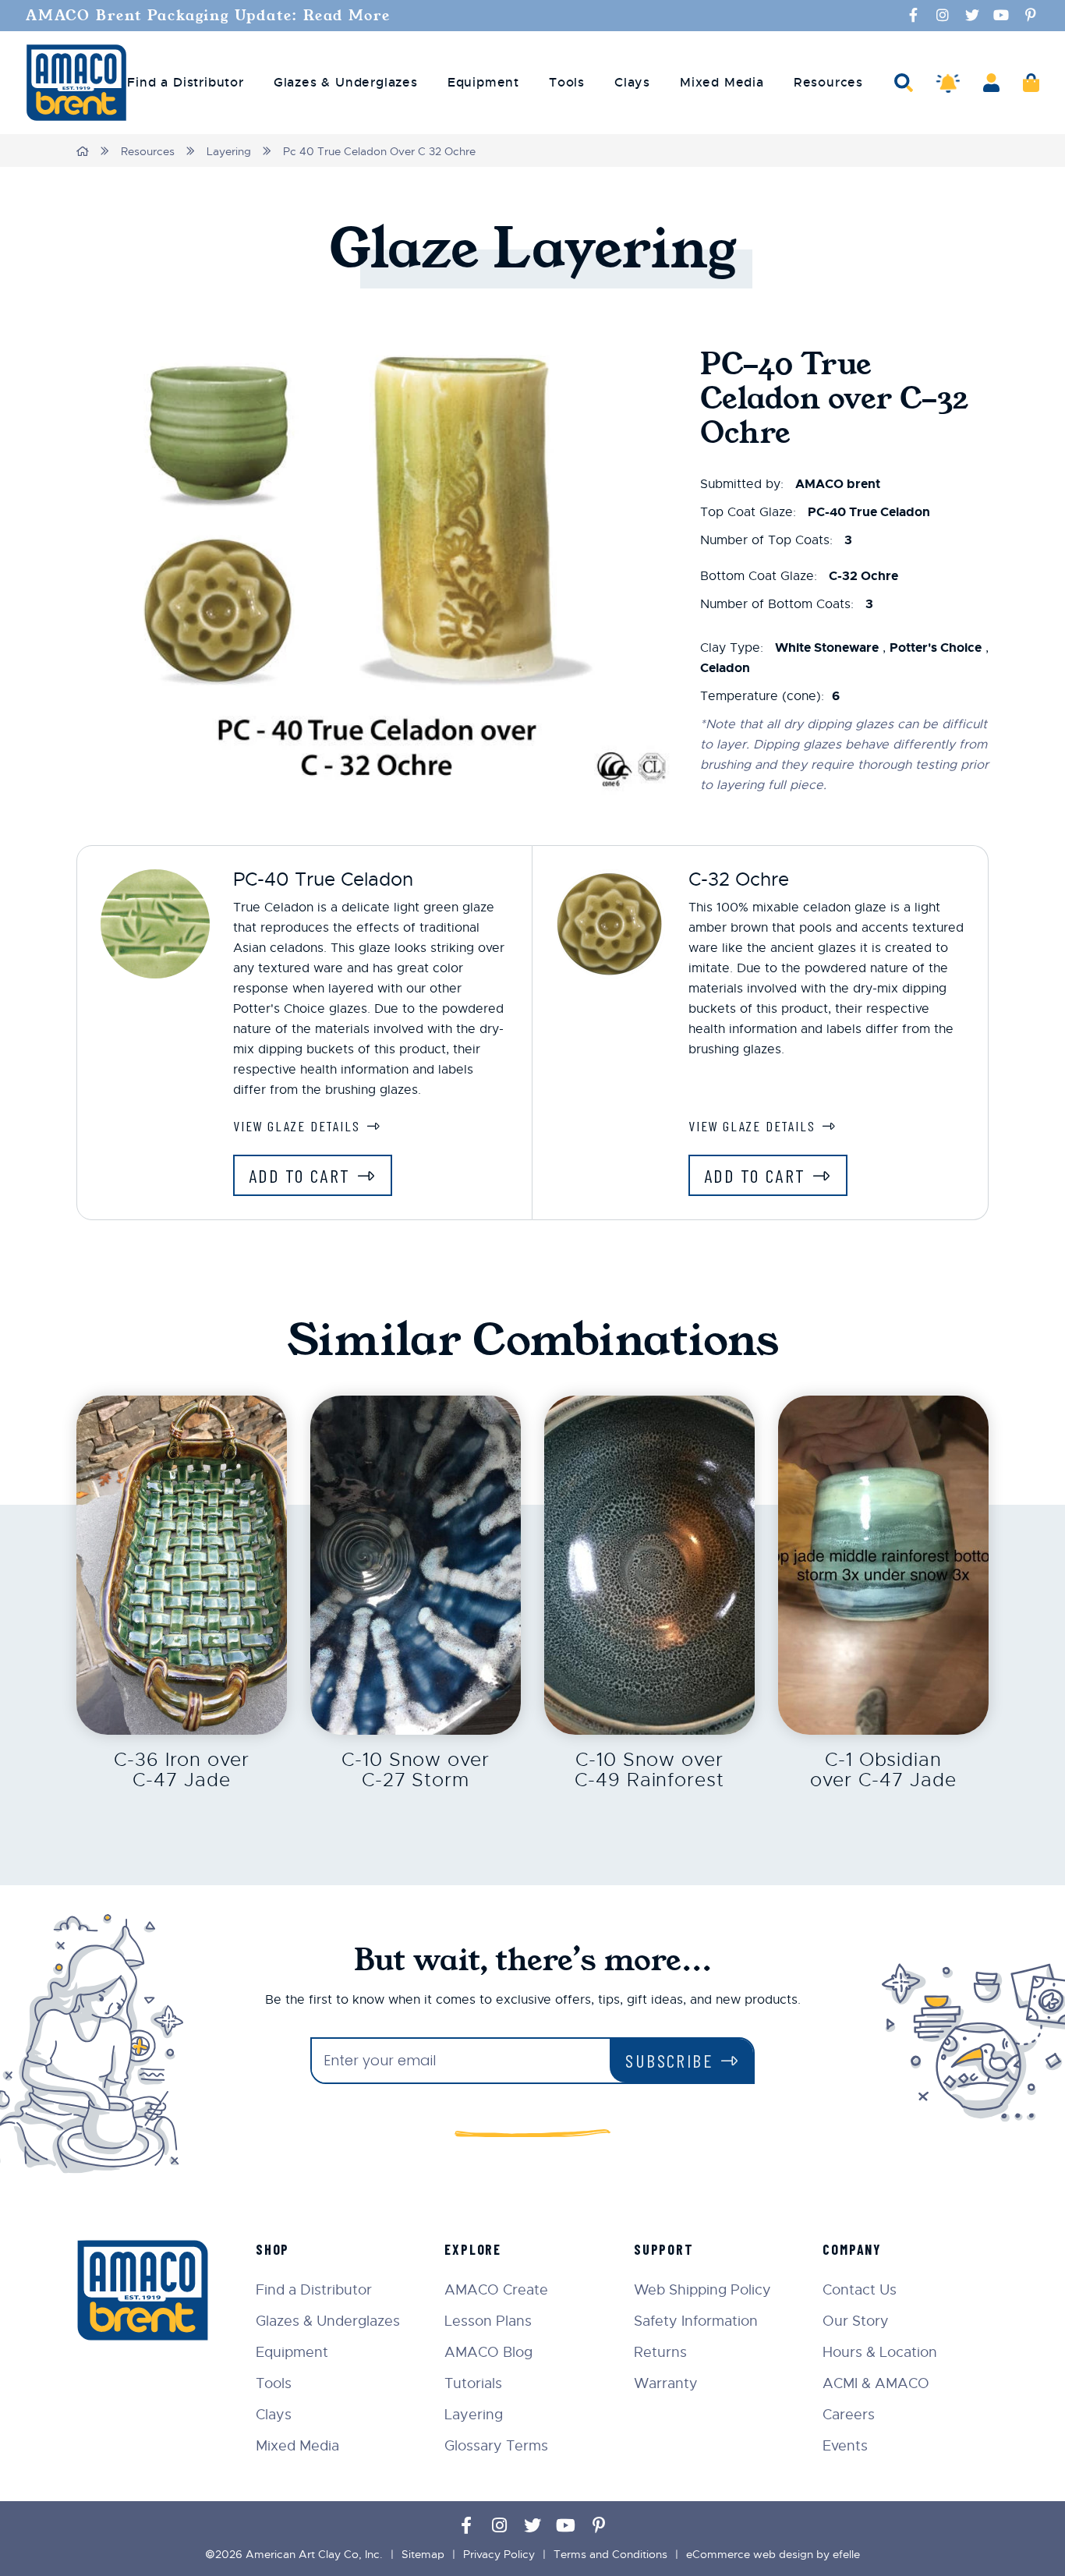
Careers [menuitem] (849, 2415)
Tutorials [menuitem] (473, 2383)
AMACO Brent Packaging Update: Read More (208, 16)
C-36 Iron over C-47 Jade (182, 1770)
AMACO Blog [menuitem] (488, 2352)
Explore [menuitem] (473, 2249)
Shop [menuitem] (272, 2249)
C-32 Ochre (739, 879)
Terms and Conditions (610, 2554)
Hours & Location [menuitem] (880, 2352)
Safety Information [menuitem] (696, 2321)
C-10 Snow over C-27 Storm (416, 1770)
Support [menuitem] (664, 2249)
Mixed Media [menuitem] (722, 83)
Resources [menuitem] (828, 83)
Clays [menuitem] (632, 83)
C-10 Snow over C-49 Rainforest (649, 1770)
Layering (229, 151)
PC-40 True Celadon (323, 879)
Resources (148, 151)
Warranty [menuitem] (666, 2383)
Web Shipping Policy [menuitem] (702, 2290)
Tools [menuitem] (567, 83)
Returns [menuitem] (660, 2352)
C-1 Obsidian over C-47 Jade (883, 1770)
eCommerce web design (750, 2554)
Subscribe (669, 2060)
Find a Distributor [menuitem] (185, 83)
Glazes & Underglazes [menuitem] (346, 83)
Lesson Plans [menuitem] (488, 2321)
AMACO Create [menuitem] (496, 2290)
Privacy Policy (499, 2554)
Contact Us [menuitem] (860, 2290)
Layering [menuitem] (474, 2415)
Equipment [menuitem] (483, 83)
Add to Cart (299, 1175)
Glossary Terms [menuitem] (496, 2446)
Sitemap (423, 2554)
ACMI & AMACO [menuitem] (876, 2383)
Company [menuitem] (852, 2249)
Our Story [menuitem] (856, 2321)
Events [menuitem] (845, 2446)
